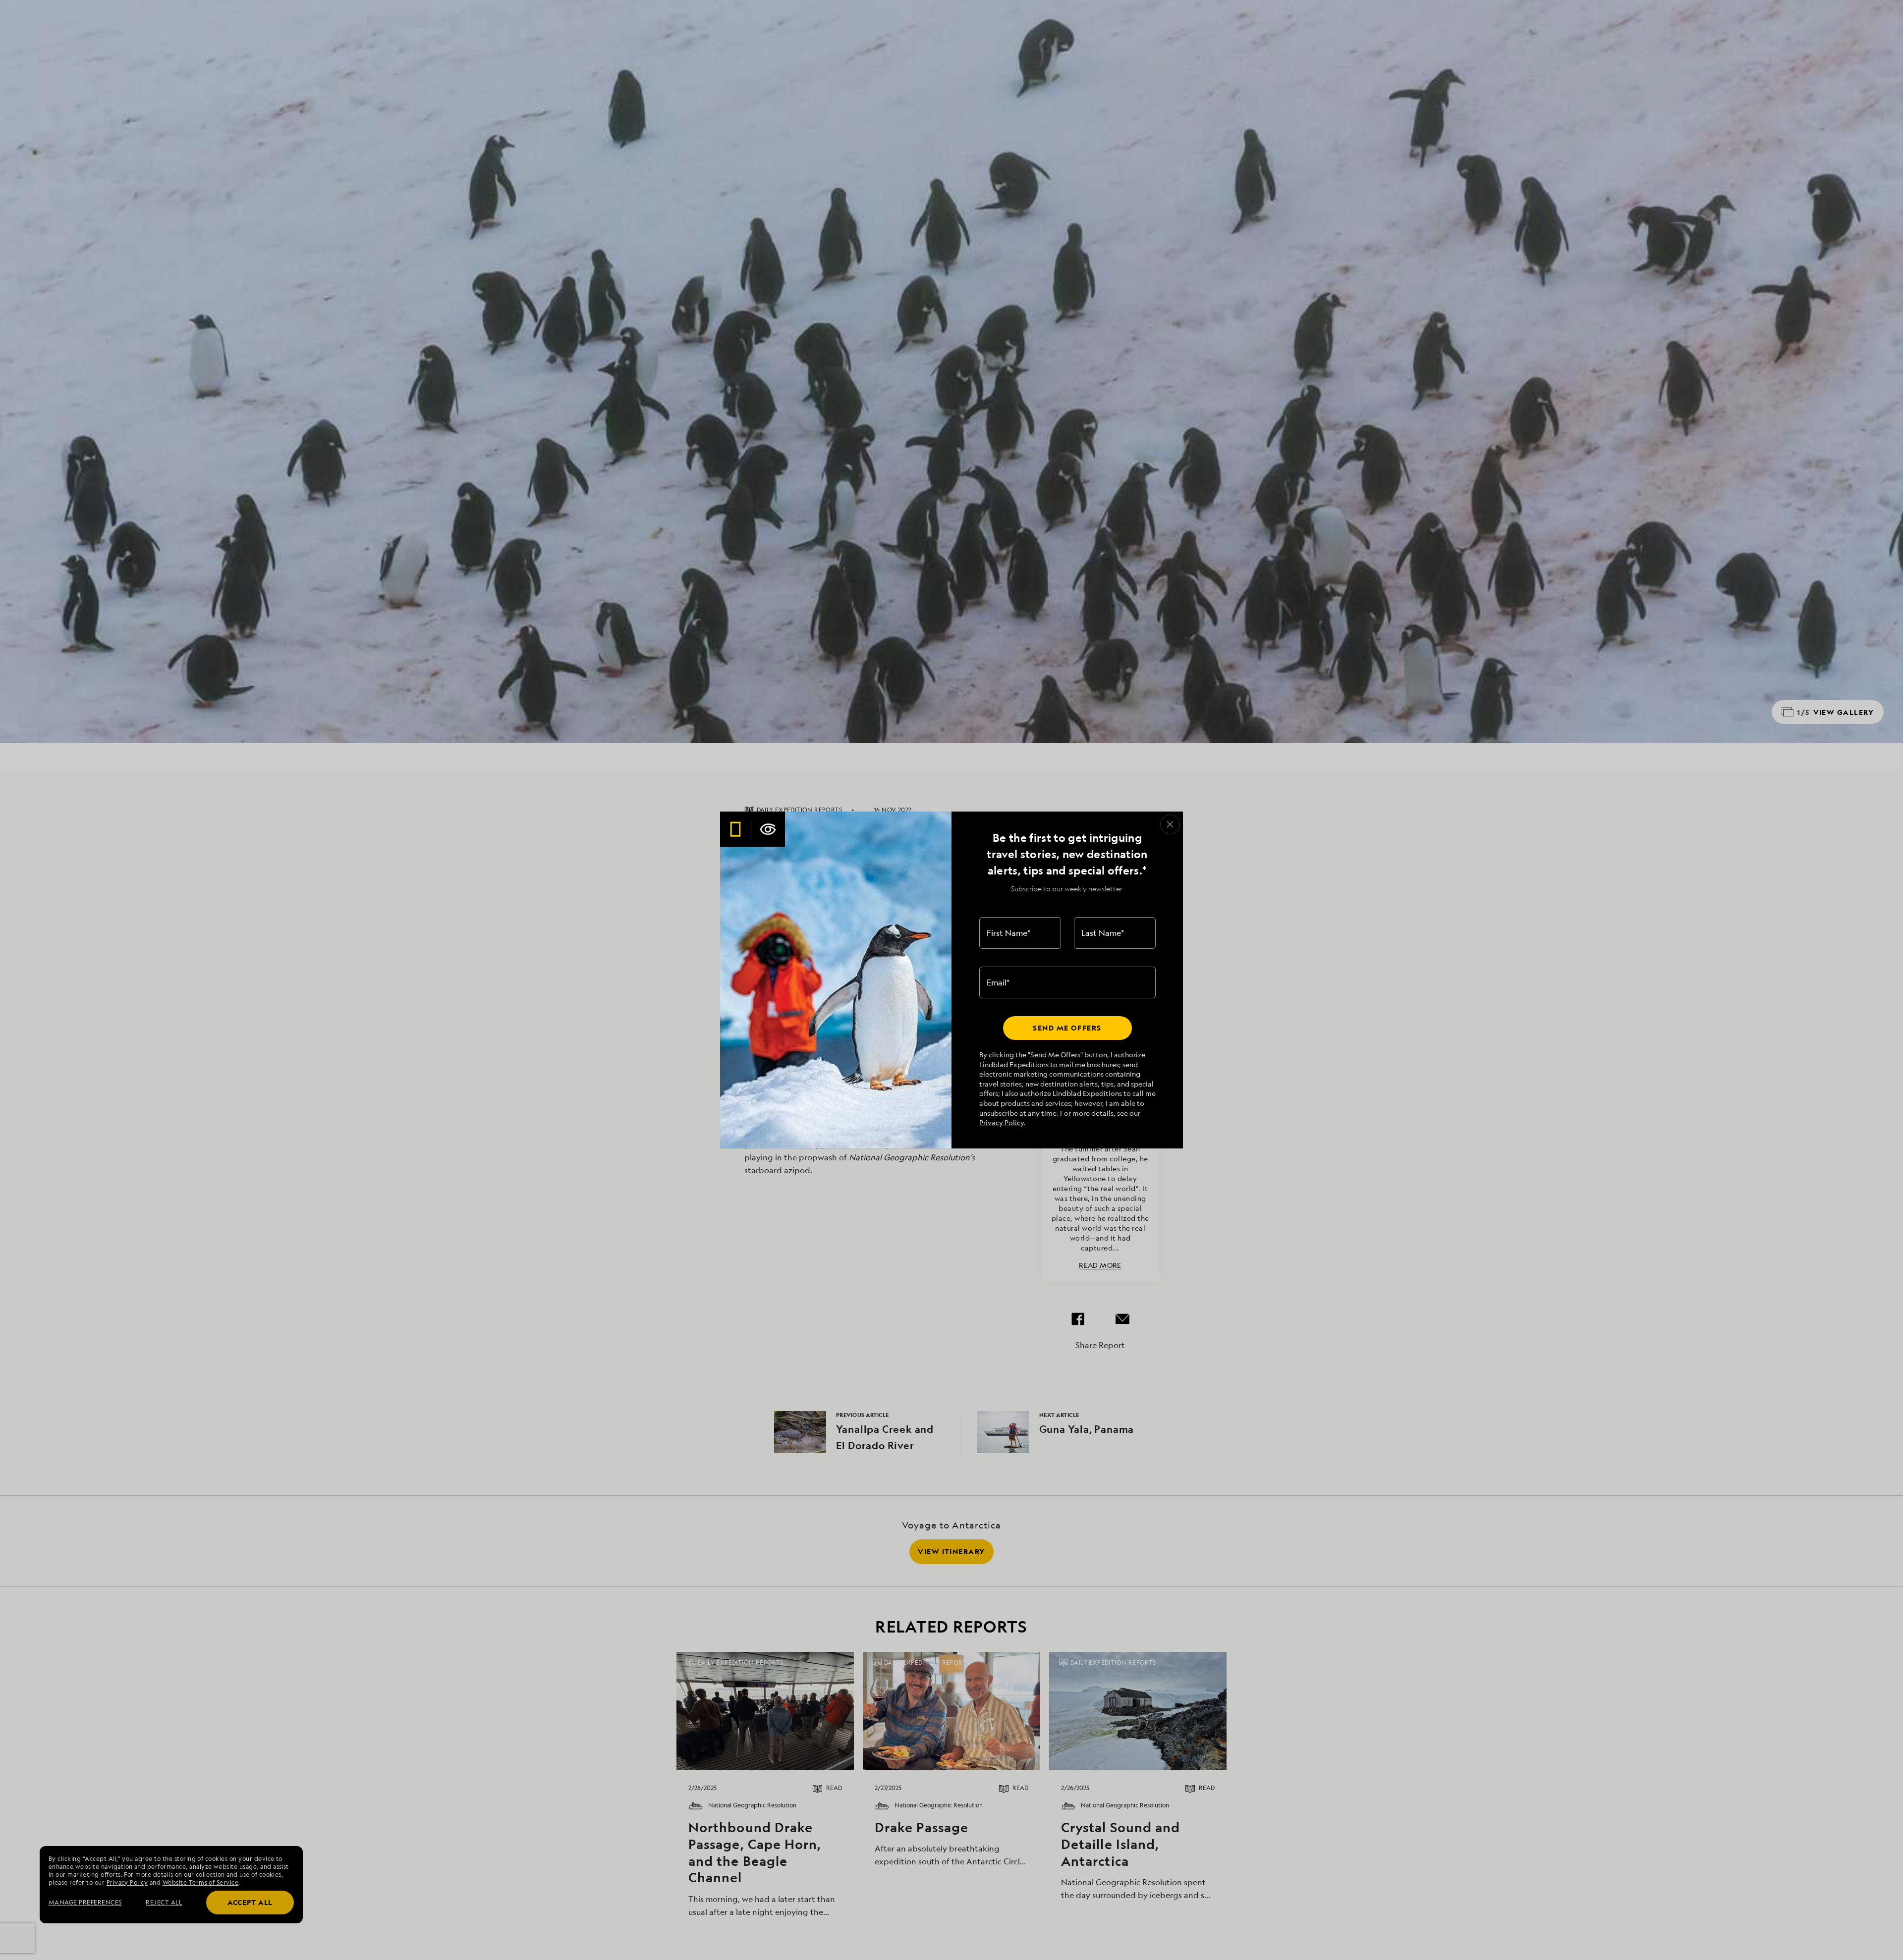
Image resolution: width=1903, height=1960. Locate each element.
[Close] (1170, 824)
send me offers (1067, 1028)
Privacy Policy (1002, 1122)
